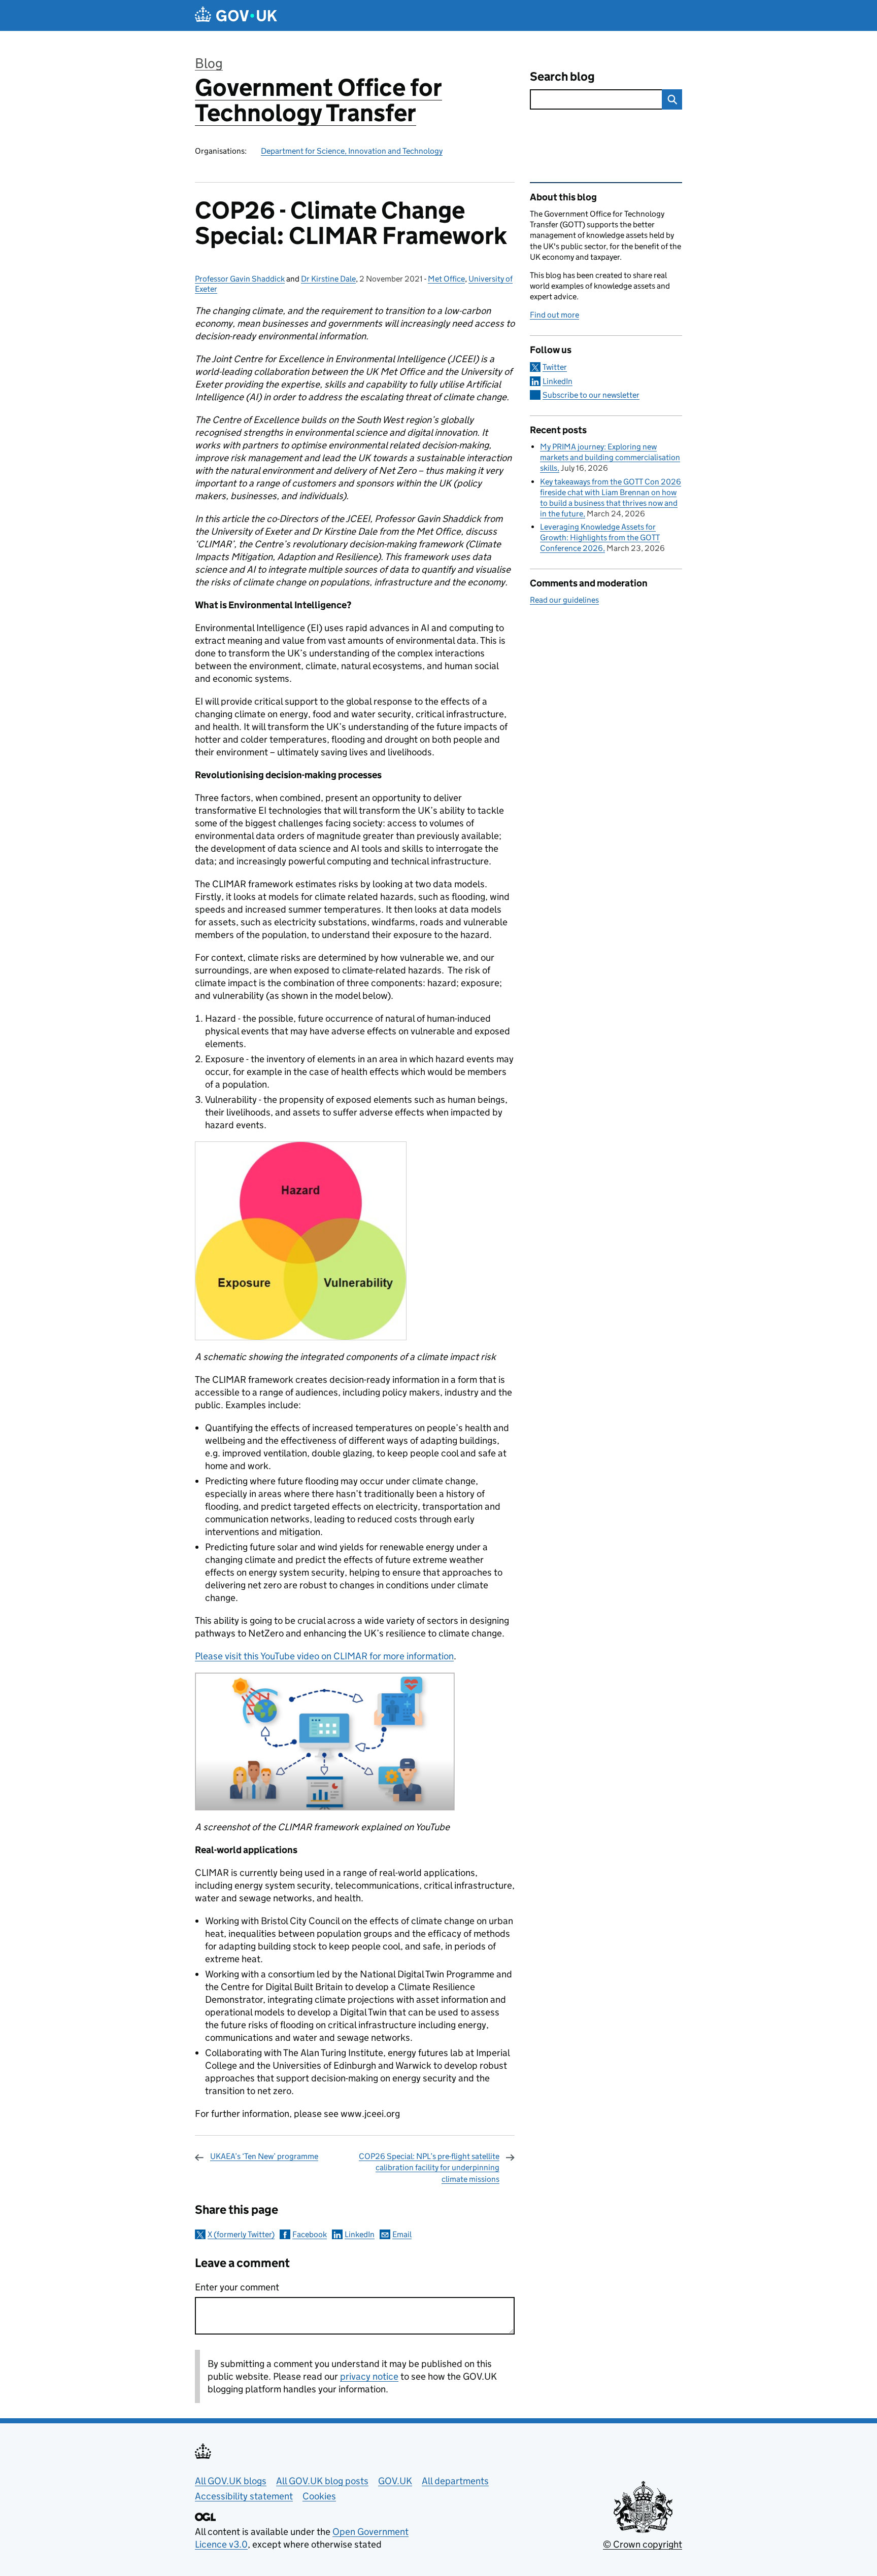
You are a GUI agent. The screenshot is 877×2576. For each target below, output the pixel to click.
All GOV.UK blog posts (322, 2481)
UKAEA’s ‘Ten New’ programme (264, 2156)
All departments (455, 2481)
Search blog (562, 76)
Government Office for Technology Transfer (318, 100)
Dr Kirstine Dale (328, 279)
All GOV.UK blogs (231, 2481)
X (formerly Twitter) (241, 2234)
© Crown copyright (643, 2544)
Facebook (310, 2234)
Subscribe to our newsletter (591, 395)
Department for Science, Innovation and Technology (352, 151)
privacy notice (369, 2376)
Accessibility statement (244, 2496)
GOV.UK (395, 2481)
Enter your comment (237, 2287)
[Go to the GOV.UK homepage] (236, 15)
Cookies (319, 2496)
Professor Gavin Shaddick (240, 279)
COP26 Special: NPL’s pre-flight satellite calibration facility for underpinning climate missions (429, 2168)
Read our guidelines (564, 600)
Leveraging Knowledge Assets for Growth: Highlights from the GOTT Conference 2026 (600, 537)
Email (402, 2234)
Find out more (554, 315)
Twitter (555, 367)
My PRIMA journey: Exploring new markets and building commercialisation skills (610, 457)
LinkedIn (360, 2234)
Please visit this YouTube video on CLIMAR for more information (324, 1656)
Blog (209, 63)
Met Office (446, 279)
